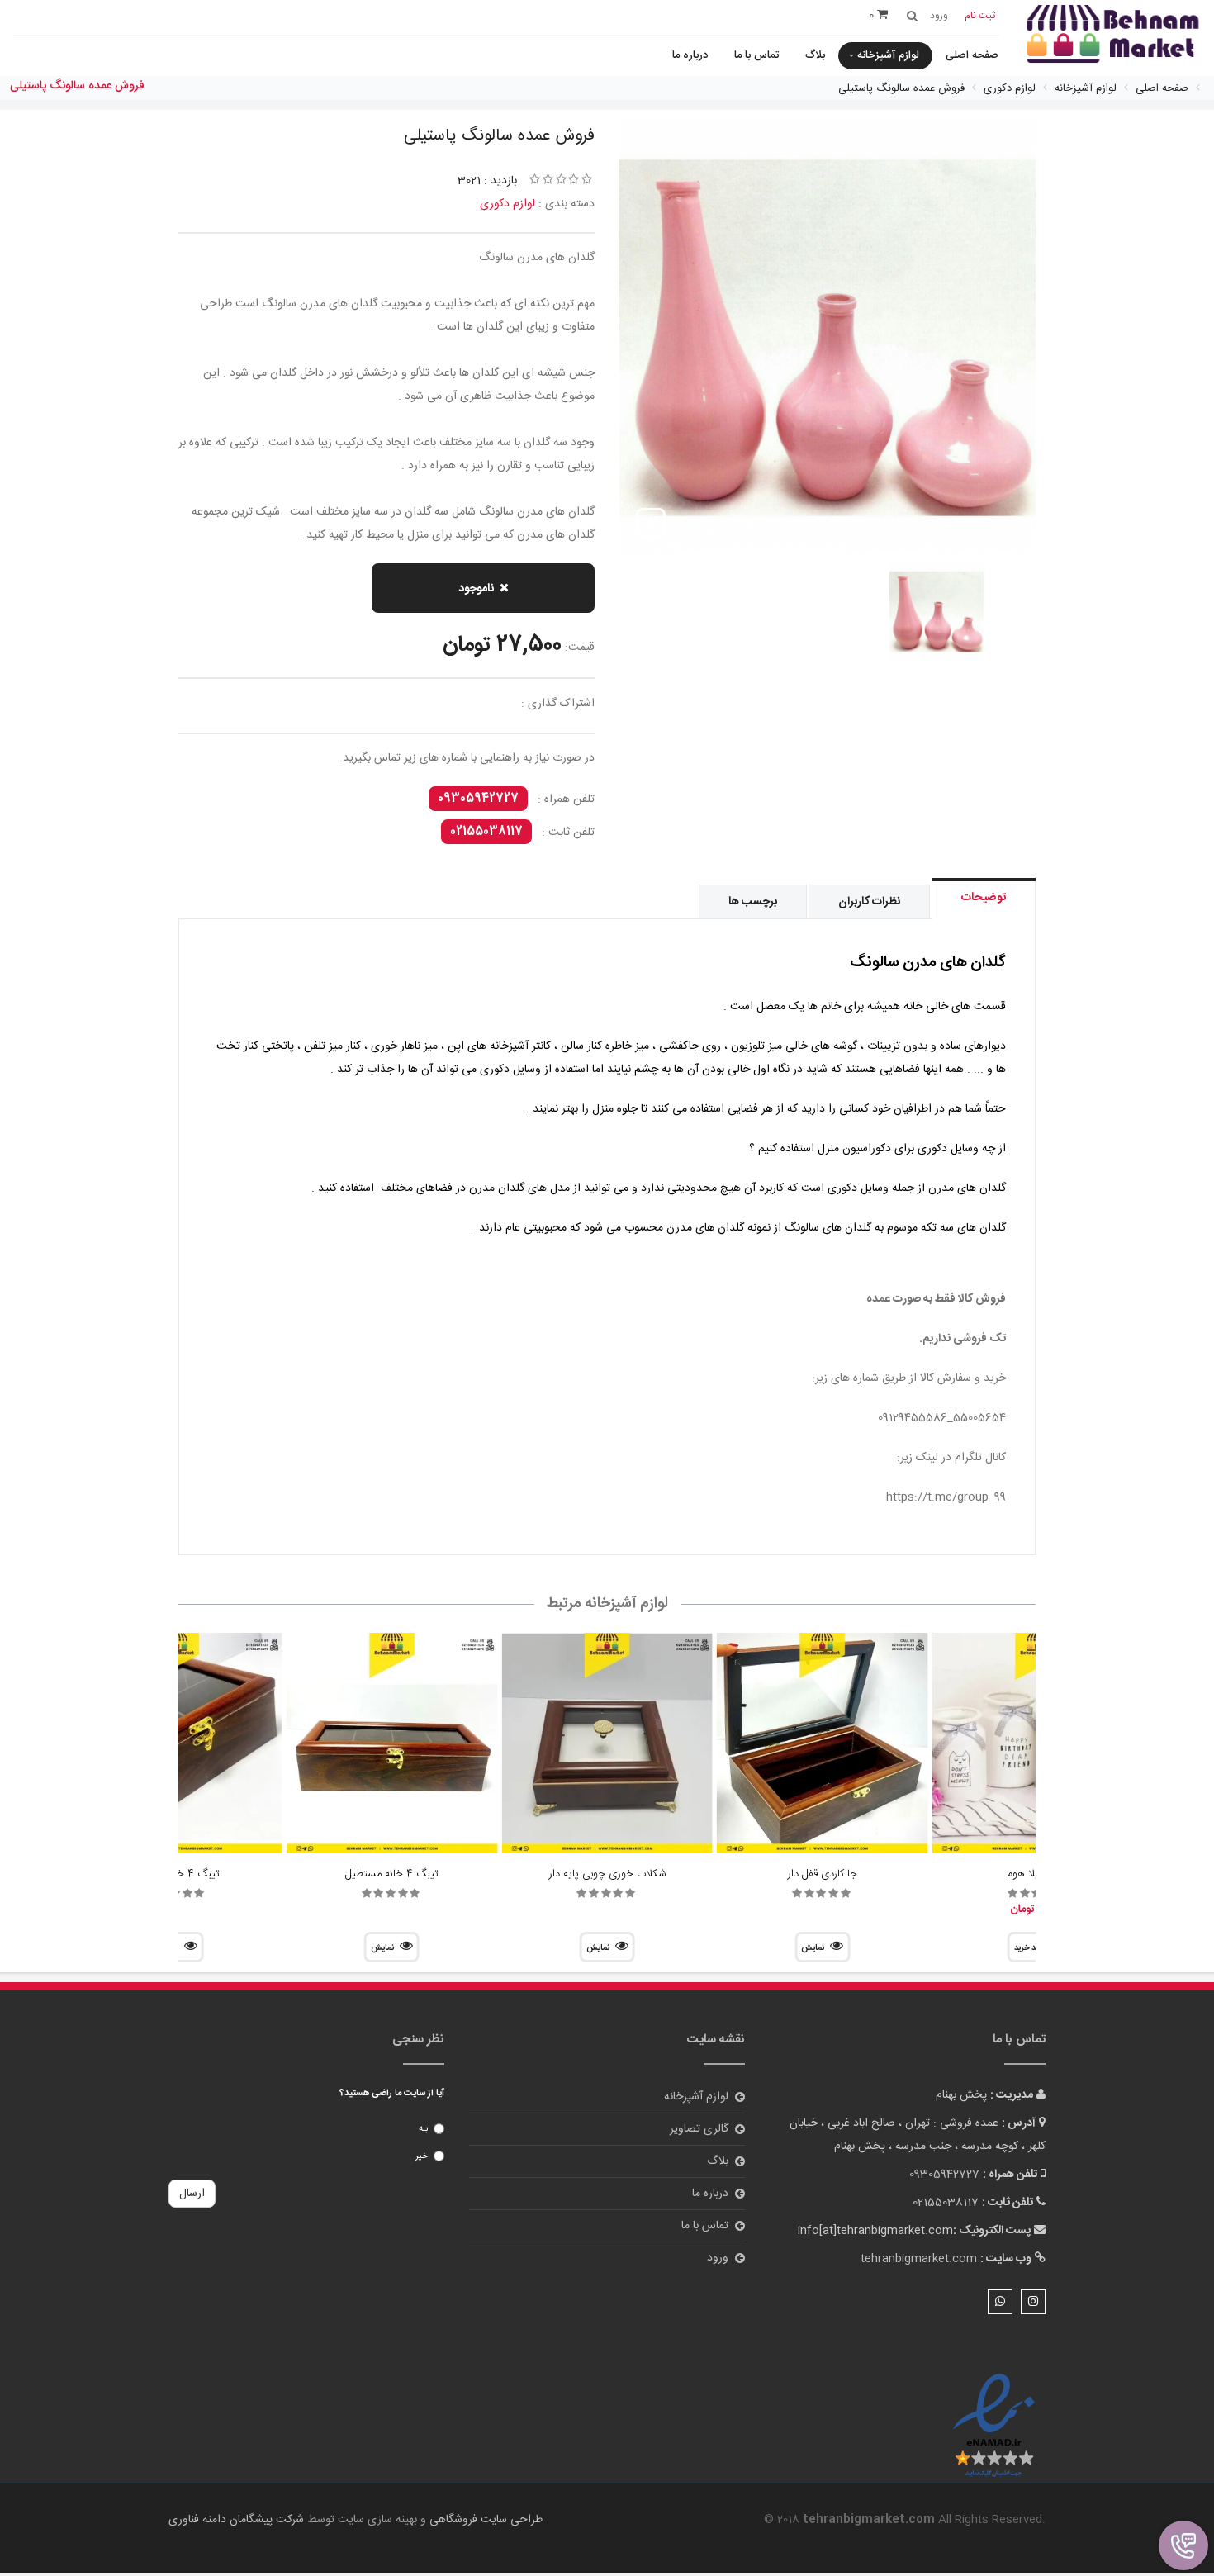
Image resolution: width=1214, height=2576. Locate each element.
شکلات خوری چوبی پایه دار (607, 1874)
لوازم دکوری (507, 204)
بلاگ (815, 55)
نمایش (813, 1948)
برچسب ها (753, 902)
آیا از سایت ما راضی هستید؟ (392, 2094)
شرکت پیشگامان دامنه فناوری (236, 2520)
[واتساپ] (1000, 2302)
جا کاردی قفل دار (823, 1874)
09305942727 (478, 799)
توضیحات (984, 898)
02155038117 (486, 832)
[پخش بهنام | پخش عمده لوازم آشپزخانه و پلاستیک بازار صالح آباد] (1113, 36)
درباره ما (690, 55)
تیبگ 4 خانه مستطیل (392, 1874)
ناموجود (476, 589)
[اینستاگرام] (1033, 2302)
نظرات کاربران (869, 902)
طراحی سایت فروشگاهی (484, 2520)
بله (423, 2129)
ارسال (192, 2194)
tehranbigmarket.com (919, 2259)
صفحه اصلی (972, 55)
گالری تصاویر (699, 2129)
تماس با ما (756, 55)
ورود (718, 2258)
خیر (422, 2156)
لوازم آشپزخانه (888, 55)
